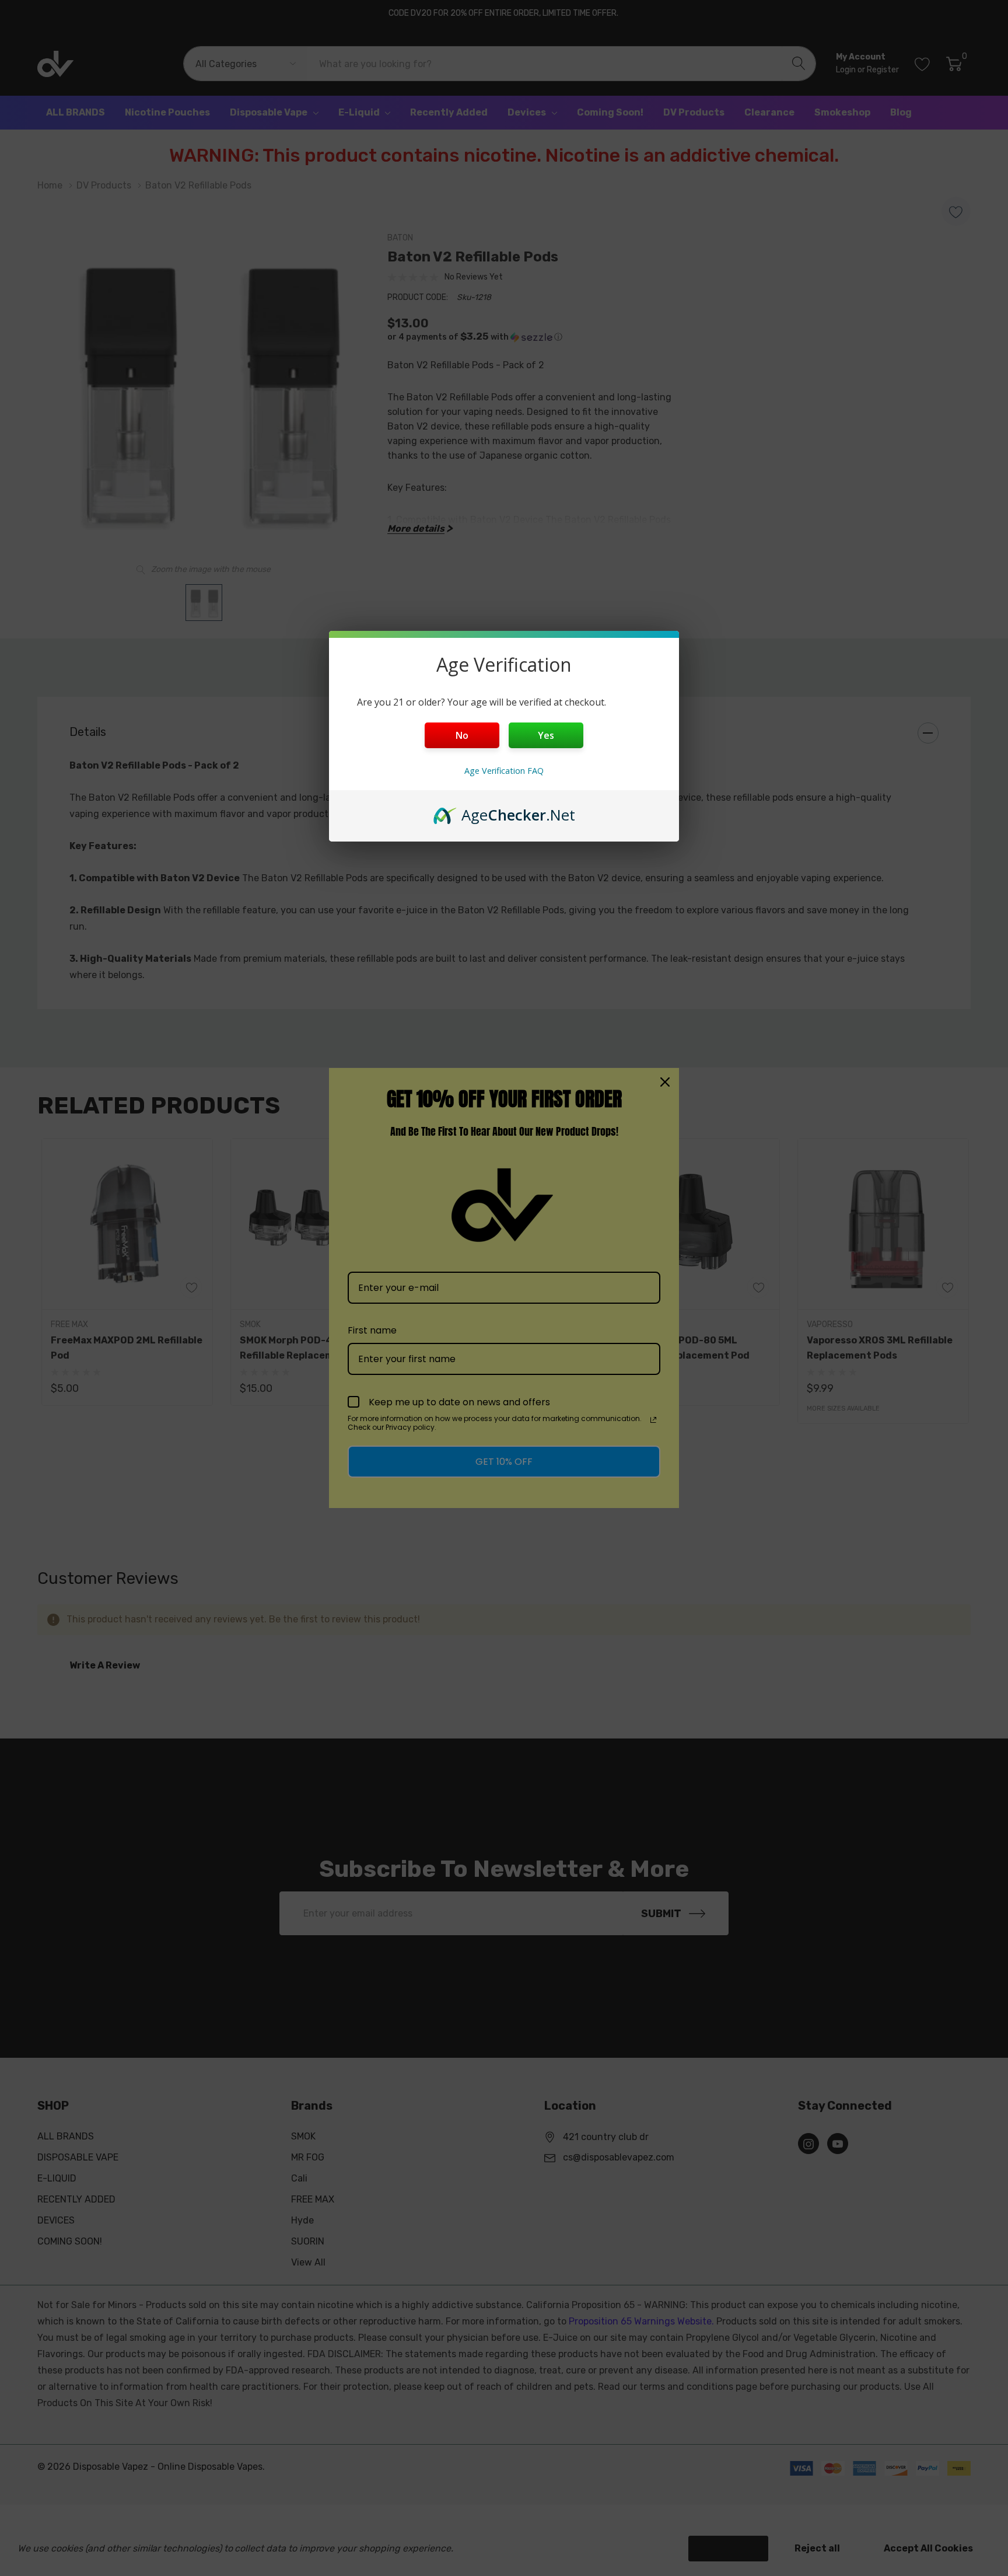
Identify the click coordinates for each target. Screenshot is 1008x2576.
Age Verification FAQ (504, 771)
